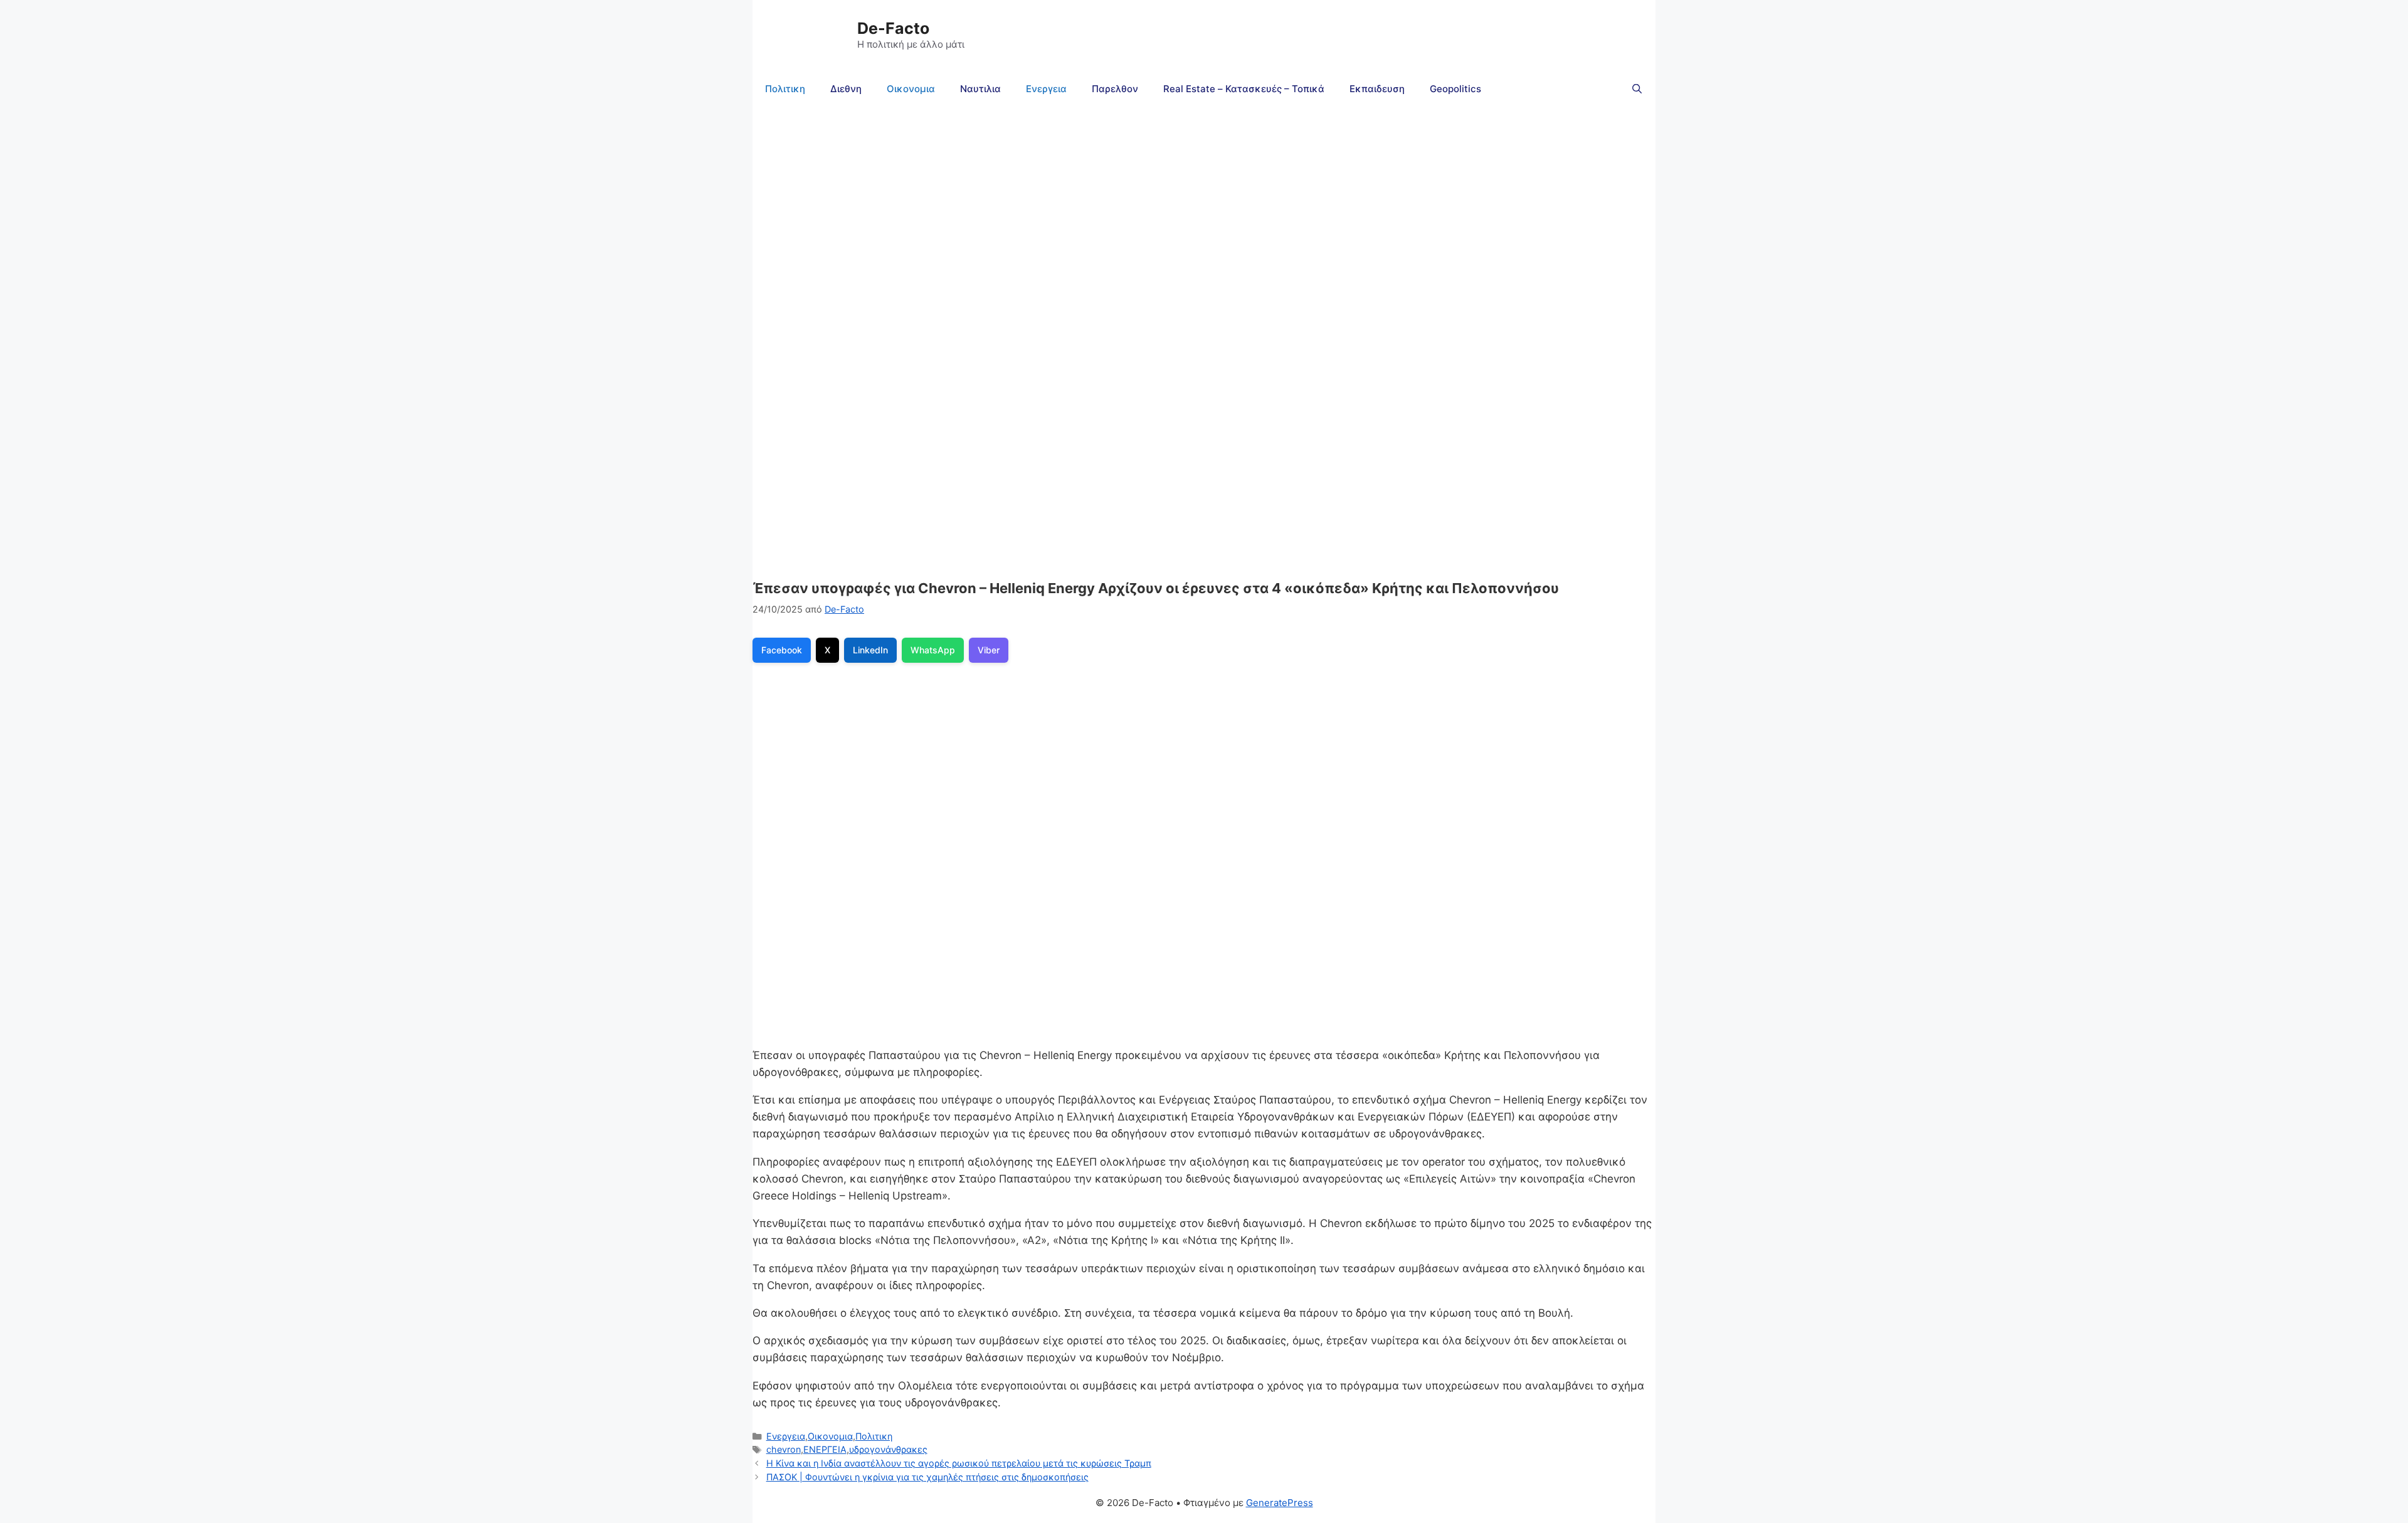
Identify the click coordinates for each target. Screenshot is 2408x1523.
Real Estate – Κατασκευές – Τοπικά (1244, 89)
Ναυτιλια (980, 89)
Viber (989, 650)
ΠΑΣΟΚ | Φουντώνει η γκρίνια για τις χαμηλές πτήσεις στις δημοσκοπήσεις (927, 1477)
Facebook (782, 650)
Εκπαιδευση (1377, 89)
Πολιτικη (785, 89)
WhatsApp (933, 650)
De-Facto (893, 28)
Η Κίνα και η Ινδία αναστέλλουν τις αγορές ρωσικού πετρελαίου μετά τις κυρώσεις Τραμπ (959, 1463)
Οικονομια (911, 89)
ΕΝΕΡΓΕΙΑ (825, 1449)
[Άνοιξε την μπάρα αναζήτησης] (1637, 89)
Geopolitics (1455, 89)
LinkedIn (870, 650)
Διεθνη (846, 89)
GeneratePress (1280, 1503)
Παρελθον (1115, 89)
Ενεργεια (1046, 89)
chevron (784, 1449)
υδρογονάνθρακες (888, 1449)
